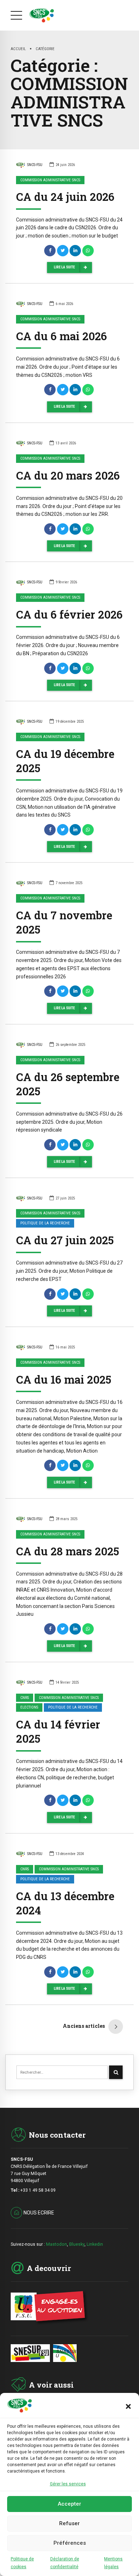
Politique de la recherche (45, 1223)
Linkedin (95, 2244)
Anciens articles (84, 2026)
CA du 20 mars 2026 (68, 475)
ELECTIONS (29, 1707)
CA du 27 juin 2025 (65, 1240)
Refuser (69, 2523)
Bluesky (77, 2244)
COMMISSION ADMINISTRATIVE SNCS (50, 180)
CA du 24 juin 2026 (65, 197)
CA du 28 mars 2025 (68, 1551)
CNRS (25, 1698)
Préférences (70, 2543)
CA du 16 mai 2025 (64, 1379)
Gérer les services (68, 2484)
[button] (128, 2406)
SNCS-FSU (35, 165)
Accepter (69, 2504)
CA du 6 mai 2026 (61, 336)
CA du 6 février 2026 (69, 614)
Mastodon (56, 2244)
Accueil (18, 49)
